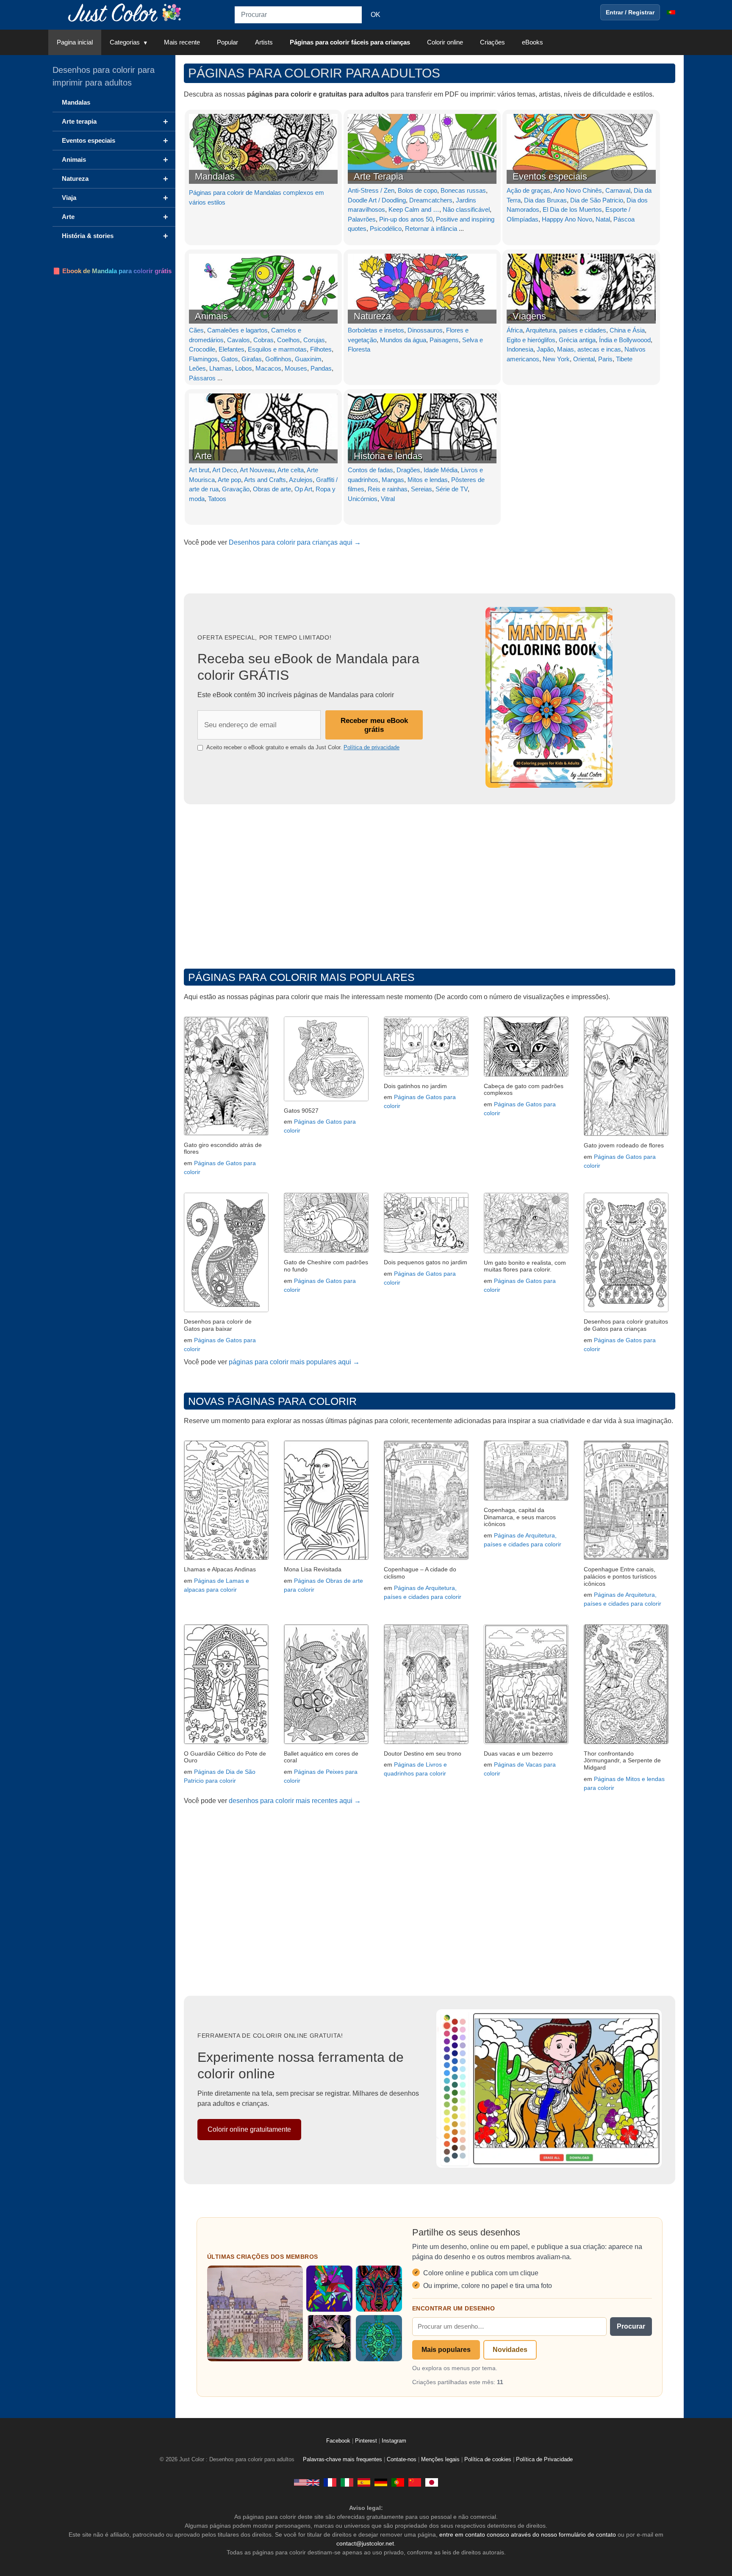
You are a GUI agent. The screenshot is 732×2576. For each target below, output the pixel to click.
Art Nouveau (257, 470)
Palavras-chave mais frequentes (342, 2460)
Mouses (296, 368)
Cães (196, 330)
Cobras (263, 340)
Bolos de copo (417, 190)
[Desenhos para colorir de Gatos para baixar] (226, 1310)
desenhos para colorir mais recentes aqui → (295, 1801)
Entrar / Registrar (630, 12)
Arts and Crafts (265, 480)
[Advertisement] (430, 884)
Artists (264, 42)
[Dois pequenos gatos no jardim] (426, 1251)
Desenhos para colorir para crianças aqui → (295, 542)
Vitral (388, 499)
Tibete (624, 359)
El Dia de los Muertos (572, 209)
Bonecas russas (463, 190)
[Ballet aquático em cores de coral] (326, 1742)
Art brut (199, 470)
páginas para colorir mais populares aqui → (294, 1362)
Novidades (510, 2350)
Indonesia (520, 349)
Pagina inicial (75, 42)
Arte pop (229, 480)
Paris (605, 359)
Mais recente (182, 42)
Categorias (125, 42)
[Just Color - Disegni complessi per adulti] (347, 2482)
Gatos (230, 359)
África (515, 330)
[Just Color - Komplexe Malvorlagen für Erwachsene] (381, 2482)
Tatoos (217, 499)
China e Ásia (627, 330)
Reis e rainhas (388, 489)
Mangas (393, 480)
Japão (545, 349)
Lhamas (220, 368)
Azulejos (301, 480)
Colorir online (445, 42)
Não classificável (466, 209)
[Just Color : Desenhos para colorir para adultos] (126, 12)
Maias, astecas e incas (589, 349)
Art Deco (225, 470)
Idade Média (441, 470)
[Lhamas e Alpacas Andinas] (226, 1558)
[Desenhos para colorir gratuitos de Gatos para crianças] (626, 1310)
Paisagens (444, 340)
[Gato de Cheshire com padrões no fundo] (326, 1251)
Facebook (339, 2441)
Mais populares (446, 2350)
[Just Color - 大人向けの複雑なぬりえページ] (432, 2482)
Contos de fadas (370, 470)
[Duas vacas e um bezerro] (526, 1742)
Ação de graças (528, 190)
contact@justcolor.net (365, 2543)
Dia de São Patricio (597, 200)
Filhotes (321, 349)
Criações (492, 42)
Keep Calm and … (414, 209)
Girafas (252, 359)
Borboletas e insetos (376, 330)
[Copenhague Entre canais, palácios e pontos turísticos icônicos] (626, 1558)
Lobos (244, 368)
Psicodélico (386, 229)
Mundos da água (403, 340)
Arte (203, 456)
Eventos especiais (550, 176)
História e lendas (388, 456)
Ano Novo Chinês (578, 190)
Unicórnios (363, 499)
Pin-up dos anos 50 (406, 219)
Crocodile (202, 349)
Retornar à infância (431, 229)
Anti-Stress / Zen (371, 190)
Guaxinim (308, 359)
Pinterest (367, 2441)
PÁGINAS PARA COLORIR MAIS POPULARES (301, 977)
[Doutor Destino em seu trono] (426, 1742)
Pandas (321, 368)
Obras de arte (272, 489)
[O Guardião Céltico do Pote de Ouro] (226, 1742)
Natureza (372, 316)
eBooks (532, 42)
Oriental (584, 359)
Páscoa (624, 219)
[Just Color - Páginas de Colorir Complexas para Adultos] (398, 2482)
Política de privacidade (372, 747)
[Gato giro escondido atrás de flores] (226, 1133)
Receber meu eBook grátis (374, 725)
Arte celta (291, 470)
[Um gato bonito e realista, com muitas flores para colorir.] (526, 1251)
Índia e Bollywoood (625, 340)
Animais (211, 316)
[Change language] (671, 12)
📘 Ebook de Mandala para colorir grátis (112, 271)
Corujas (314, 340)
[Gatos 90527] (326, 1099)
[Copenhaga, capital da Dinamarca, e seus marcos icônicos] (526, 1498)
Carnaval (618, 190)
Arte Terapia (378, 176)
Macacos (268, 368)
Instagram (394, 2441)
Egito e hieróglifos (531, 340)
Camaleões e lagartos (237, 330)
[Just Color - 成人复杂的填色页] (415, 2482)
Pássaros (202, 378)
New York (556, 359)
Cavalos (238, 340)
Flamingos (203, 359)
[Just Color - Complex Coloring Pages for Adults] (307, 2482)
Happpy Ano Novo (567, 219)
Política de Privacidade (544, 2460)
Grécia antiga (577, 340)
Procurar (631, 2326)
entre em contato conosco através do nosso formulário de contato (528, 2534)
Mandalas (215, 176)
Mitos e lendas (428, 480)
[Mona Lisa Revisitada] (326, 1558)
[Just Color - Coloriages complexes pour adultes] (330, 2482)
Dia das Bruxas (545, 200)
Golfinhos (278, 359)
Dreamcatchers (431, 200)
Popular (227, 42)
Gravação (236, 489)
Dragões (408, 470)
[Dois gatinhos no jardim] (426, 1074)
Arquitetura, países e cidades (566, 330)
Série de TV (452, 489)
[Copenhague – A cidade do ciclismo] (426, 1558)
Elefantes (232, 349)
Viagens (529, 316)
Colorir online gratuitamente (249, 2129)
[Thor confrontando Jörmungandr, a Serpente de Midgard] (626, 1742)
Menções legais (440, 2460)
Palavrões (362, 219)
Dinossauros (425, 330)
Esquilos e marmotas (277, 349)
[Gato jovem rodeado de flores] (626, 1134)
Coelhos (288, 340)
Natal (603, 219)
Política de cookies (488, 2460)
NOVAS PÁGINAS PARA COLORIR (272, 1401)
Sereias (421, 489)
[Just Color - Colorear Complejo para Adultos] (364, 2482)
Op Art (303, 489)
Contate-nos (402, 2460)
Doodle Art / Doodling (377, 200)
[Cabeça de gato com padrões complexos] (526, 1074)
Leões (197, 368)
